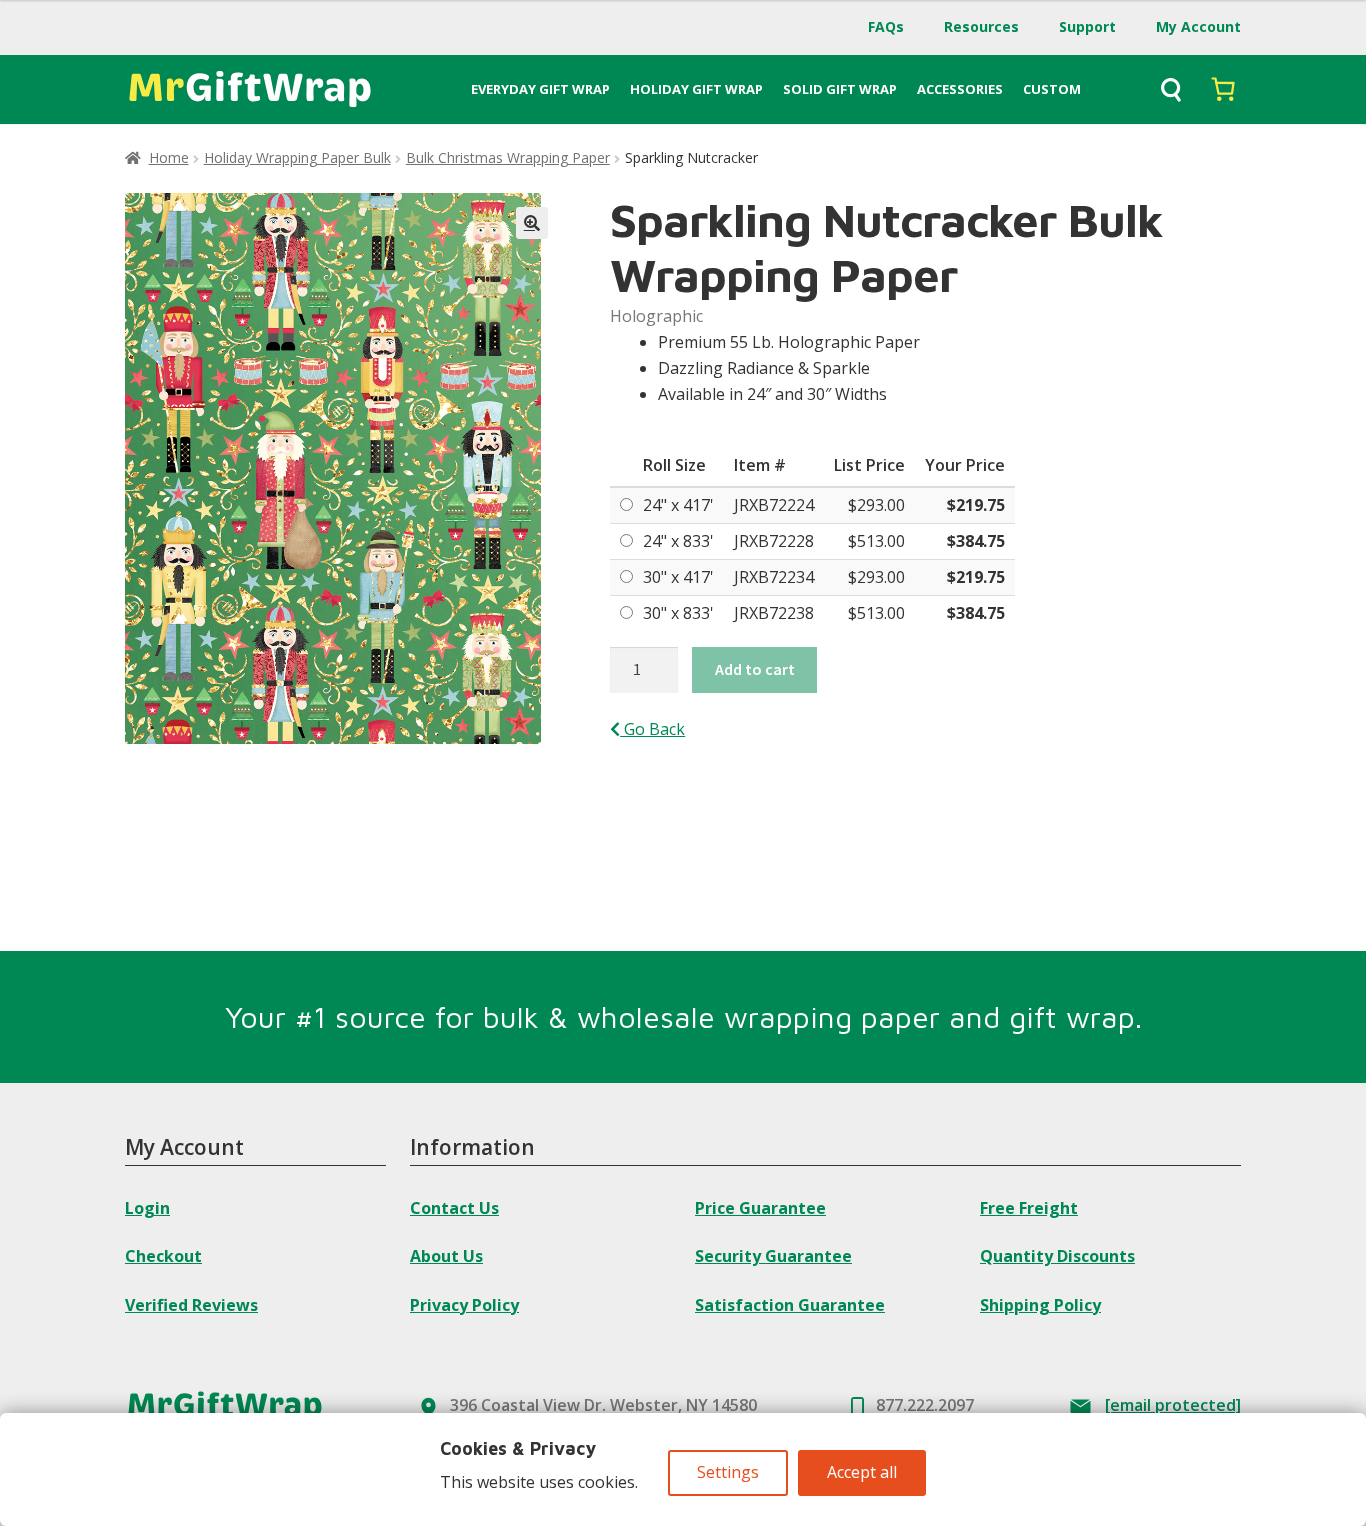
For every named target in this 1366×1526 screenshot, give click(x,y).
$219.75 (976, 505)
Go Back (652, 729)
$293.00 (876, 505)
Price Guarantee (760, 1208)
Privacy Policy (464, 1305)
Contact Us (454, 1208)
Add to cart (755, 669)
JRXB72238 (774, 613)
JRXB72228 (774, 541)
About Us (446, 1256)
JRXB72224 (774, 505)
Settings (728, 1472)
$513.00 (876, 541)
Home (169, 157)
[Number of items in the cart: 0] (1223, 89)
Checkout (163, 1256)
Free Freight (1029, 1208)
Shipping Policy (1040, 1305)
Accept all (862, 1472)
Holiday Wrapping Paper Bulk (297, 157)
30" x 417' (678, 577)
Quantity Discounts (1057, 1256)
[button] (532, 223)
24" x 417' (678, 505)
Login (147, 1208)
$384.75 (976, 541)
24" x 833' (678, 541)
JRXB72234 (774, 577)
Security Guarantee (773, 1256)
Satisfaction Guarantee (790, 1305)
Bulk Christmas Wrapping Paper (508, 157)
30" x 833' (678, 613)
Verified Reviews (191, 1305)
